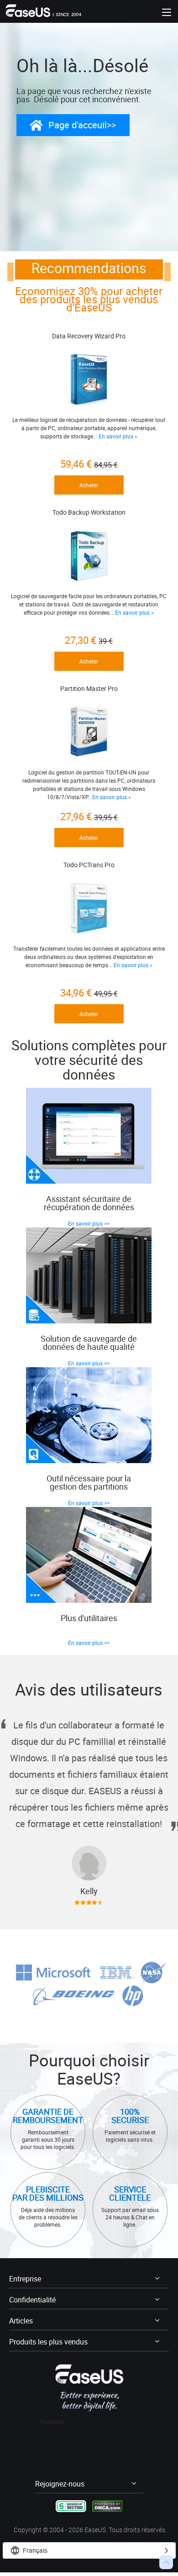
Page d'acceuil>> (82, 125)
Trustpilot (52, 2422)
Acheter (89, 485)
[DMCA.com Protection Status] (107, 2505)
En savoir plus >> (89, 1223)
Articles (21, 2321)
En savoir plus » (118, 436)
